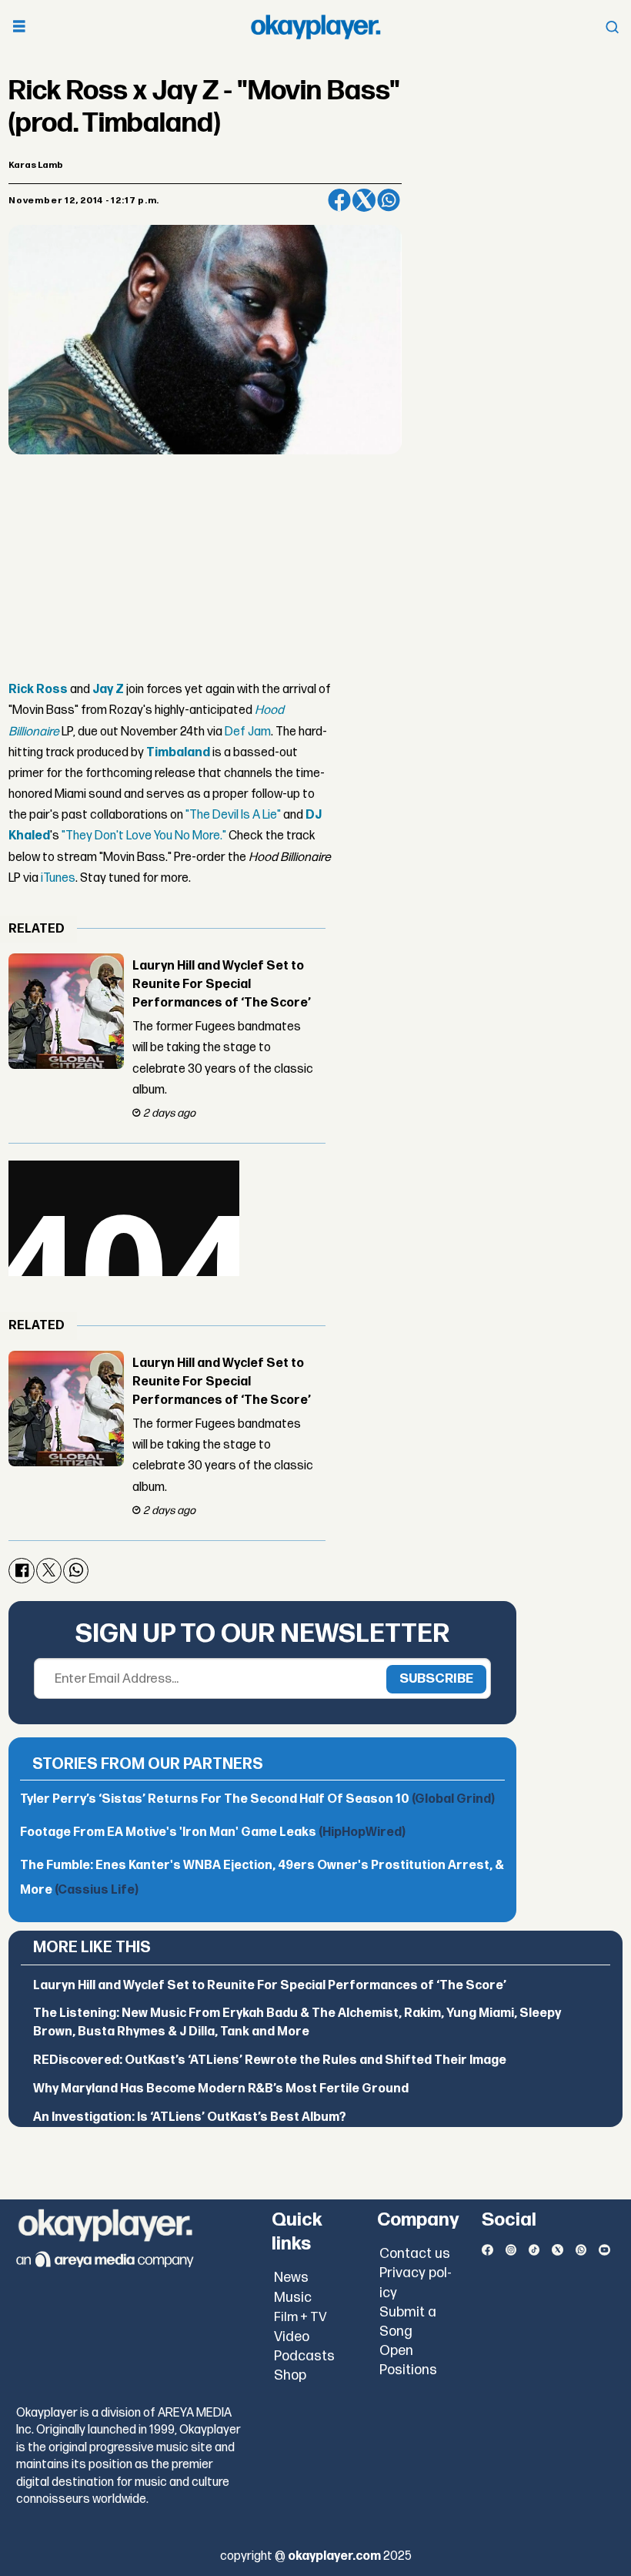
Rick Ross (38, 690)
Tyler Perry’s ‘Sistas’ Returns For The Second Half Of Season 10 (257, 1799)
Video (292, 2337)
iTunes (58, 878)
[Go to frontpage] (315, 27)
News (291, 2278)
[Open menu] (19, 27)
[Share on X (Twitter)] (364, 200)
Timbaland (178, 753)
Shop (290, 2375)
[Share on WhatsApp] (389, 200)
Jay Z (108, 690)
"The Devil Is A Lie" (233, 815)
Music (293, 2298)
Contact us (415, 2254)
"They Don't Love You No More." (144, 836)
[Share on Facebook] (339, 200)
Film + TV (300, 2317)
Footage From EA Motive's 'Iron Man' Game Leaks (213, 1832)
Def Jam (248, 732)
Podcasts (304, 2356)
